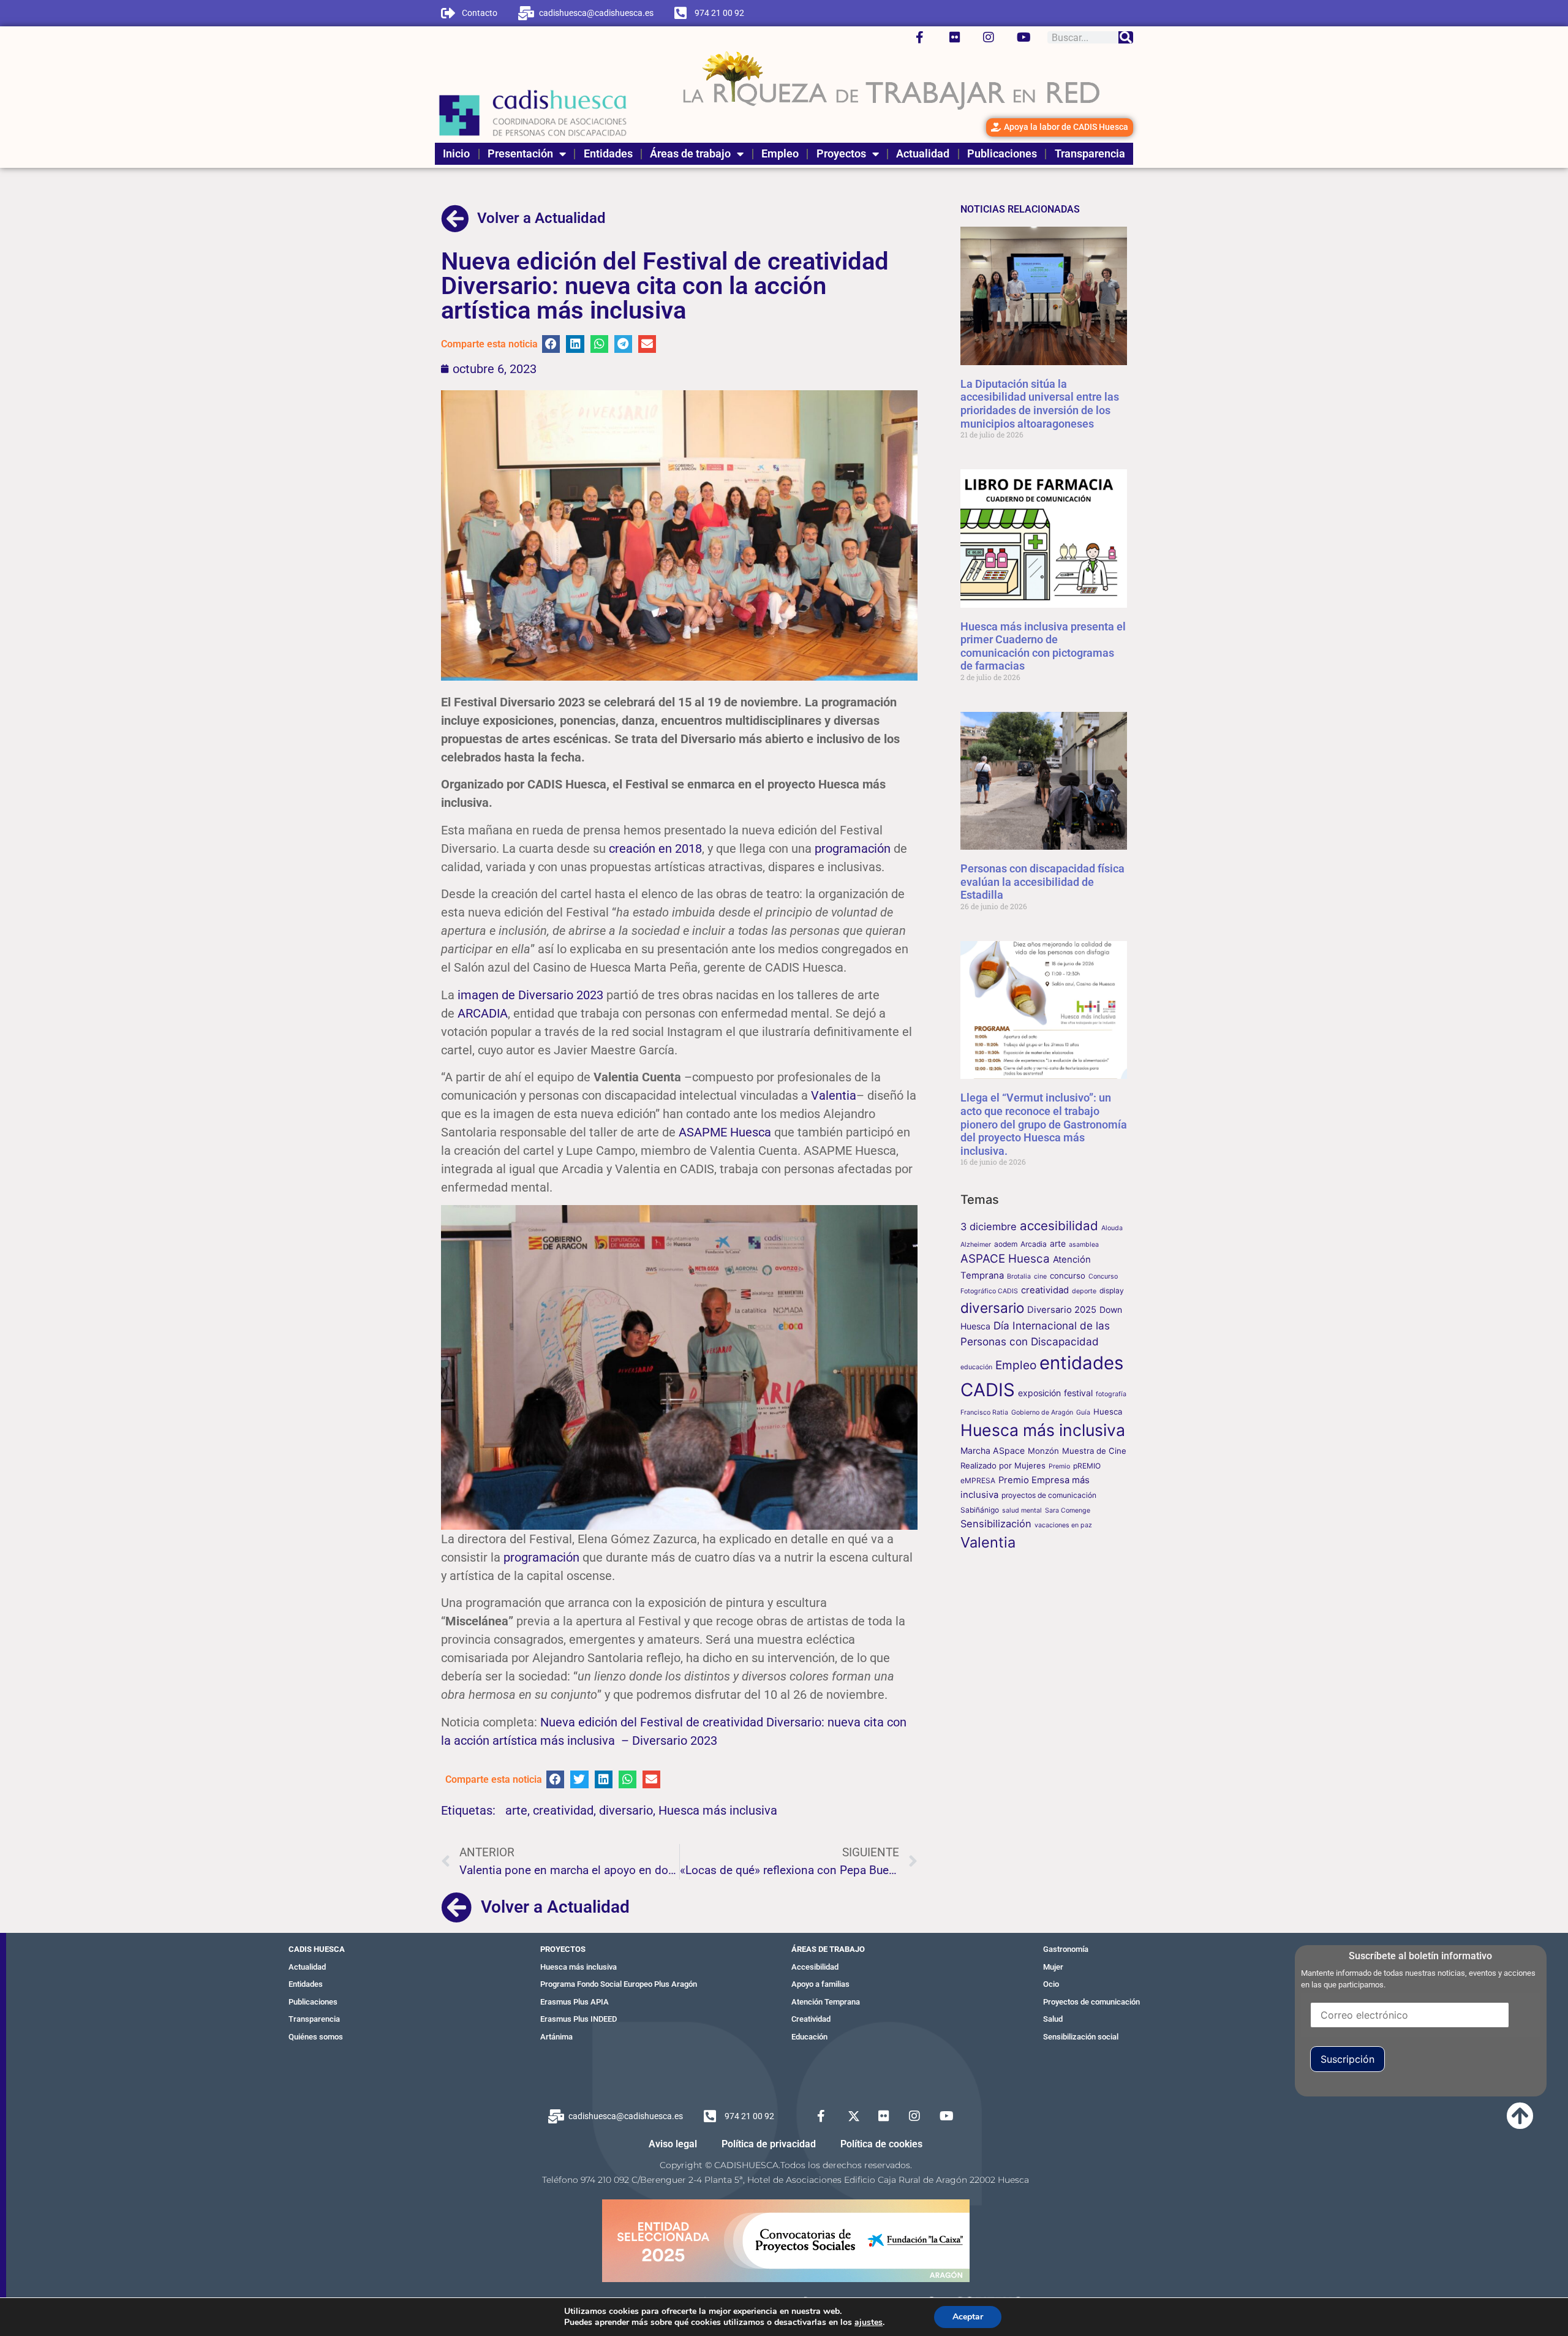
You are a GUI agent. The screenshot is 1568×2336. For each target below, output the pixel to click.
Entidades (608, 153)
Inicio (456, 153)
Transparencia (1090, 153)
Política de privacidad (769, 2144)
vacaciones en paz (1063, 1525)
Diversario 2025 (1062, 1310)
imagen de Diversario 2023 (530, 995)
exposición (1039, 1393)
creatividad (563, 1810)
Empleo (780, 153)
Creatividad (811, 2019)
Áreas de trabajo (690, 153)
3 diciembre (989, 1227)
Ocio (1051, 1984)
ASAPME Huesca (725, 1132)
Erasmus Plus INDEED (579, 2019)
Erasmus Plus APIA (575, 2002)
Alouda (1112, 1228)
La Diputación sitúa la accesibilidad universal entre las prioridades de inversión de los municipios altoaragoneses (1040, 404)
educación (976, 1367)
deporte (1084, 1291)
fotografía (1111, 1394)
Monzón (1043, 1451)
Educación (809, 2037)
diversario (626, 1810)
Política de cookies (881, 2144)
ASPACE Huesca (1005, 1259)
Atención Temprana (826, 2002)
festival (1078, 1393)
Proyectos (841, 153)
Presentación (520, 153)
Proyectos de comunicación (1091, 2002)
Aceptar (968, 2317)
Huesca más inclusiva (718, 1810)
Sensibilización (996, 1524)
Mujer (1053, 1967)
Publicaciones (1002, 153)
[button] (551, 344)
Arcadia (1034, 1244)
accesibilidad (1059, 1226)
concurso (1068, 1276)
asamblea (1084, 1245)
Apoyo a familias (820, 1984)
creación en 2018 (655, 849)
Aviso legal (673, 2144)
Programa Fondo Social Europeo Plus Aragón (619, 1984)
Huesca (1108, 1412)
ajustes (869, 2323)
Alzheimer (976, 1245)
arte (516, 1810)
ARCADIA (483, 1013)
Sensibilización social (1081, 2037)
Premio (1059, 1466)
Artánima (556, 2037)
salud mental (1022, 1510)
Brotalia (1019, 1276)
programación (853, 849)
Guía (1083, 1412)
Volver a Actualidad (541, 218)
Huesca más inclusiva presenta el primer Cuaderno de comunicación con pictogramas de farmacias (1043, 646)
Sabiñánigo (980, 1510)
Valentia (834, 1095)
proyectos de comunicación (1049, 1495)
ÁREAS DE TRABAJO (828, 1949)
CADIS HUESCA (317, 1949)
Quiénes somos (316, 2037)
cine (1040, 1276)
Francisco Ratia (984, 1412)
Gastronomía (1066, 1949)
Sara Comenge (1068, 1510)
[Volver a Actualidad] (455, 219)
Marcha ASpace (993, 1450)
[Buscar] (1126, 37)
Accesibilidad (815, 1967)
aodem (1006, 1244)
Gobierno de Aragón (1042, 1412)
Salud (1053, 2019)
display (1112, 1291)
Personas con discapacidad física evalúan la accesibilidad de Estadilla (1042, 882)
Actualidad (923, 153)
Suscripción (1347, 2059)
